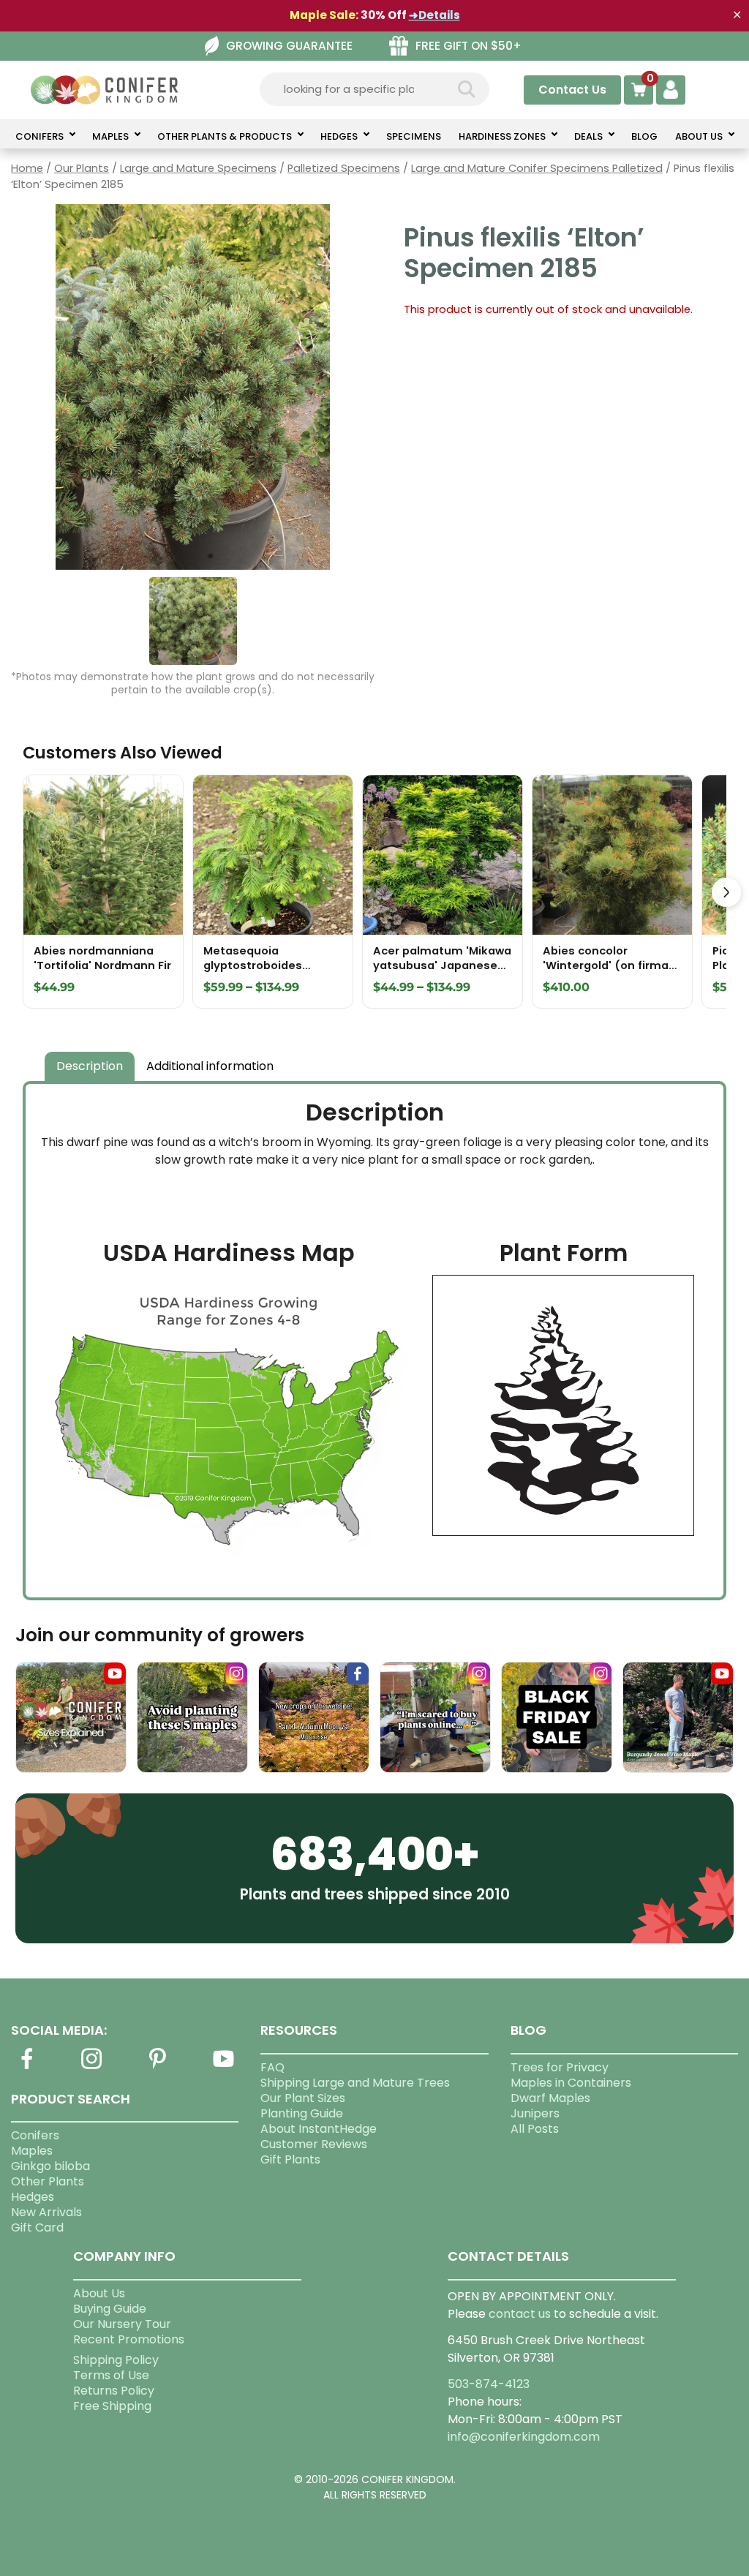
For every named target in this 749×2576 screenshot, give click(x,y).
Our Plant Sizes (303, 2098)
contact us (520, 2314)
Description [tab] (90, 1066)
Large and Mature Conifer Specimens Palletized (537, 168)
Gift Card (37, 2227)
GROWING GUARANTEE (289, 46)
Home (27, 168)
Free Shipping (112, 2406)
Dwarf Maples (550, 2098)
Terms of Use (111, 2375)
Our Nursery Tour (122, 2324)
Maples (32, 2151)
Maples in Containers (571, 2083)
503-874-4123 (489, 2384)
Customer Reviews (314, 2144)
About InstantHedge (319, 2129)
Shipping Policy (116, 2360)
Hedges (33, 2197)
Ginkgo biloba (50, 2166)
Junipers (535, 2113)
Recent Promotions (129, 2339)
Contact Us (572, 90)
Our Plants (82, 168)
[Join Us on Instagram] (92, 2067)
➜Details (434, 15)
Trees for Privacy (560, 2067)
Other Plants (48, 2181)
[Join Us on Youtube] (223, 2067)
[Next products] (726, 892)
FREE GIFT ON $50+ (468, 46)
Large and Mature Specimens (198, 168)
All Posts (535, 2129)
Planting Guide (302, 2113)
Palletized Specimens (344, 168)
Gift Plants (290, 2159)
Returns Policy (114, 2391)
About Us (99, 2293)
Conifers (35, 2135)
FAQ (272, 2067)
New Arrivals (46, 2212)
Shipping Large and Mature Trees (355, 2083)
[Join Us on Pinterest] (158, 2067)
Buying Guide (110, 2309)
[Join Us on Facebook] (26, 2067)
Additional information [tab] (210, 1066)
